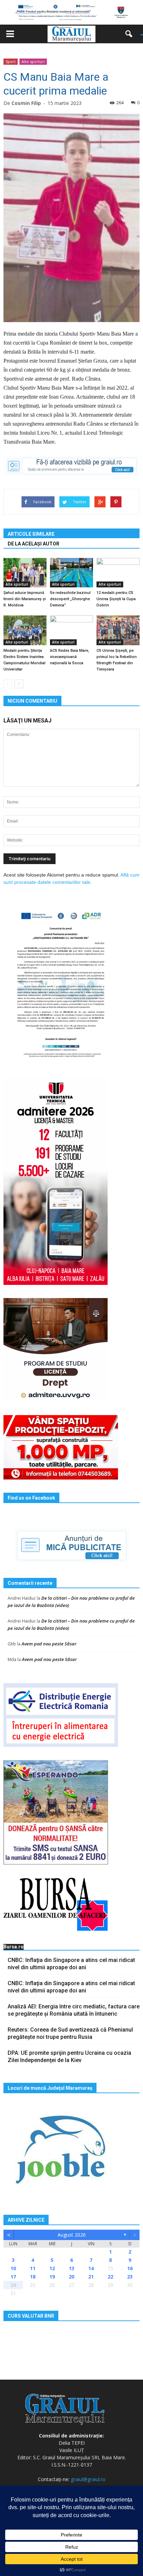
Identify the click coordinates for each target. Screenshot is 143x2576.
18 (33, 2277)
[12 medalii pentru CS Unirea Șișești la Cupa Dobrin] (118, 573)
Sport (11, 61)
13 (71, 2268)
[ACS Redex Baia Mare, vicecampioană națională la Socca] (71, 630)
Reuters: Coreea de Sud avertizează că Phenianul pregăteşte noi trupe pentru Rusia (70, 2033)
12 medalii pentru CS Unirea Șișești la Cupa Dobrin (116, 599)
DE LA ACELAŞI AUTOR (33, 544)
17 (13, 2277)
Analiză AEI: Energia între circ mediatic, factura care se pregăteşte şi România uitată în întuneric (74, 2010)
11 (33, 2268)
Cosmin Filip (26, 103)
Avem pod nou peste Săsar (49, 1644)
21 (91, 2277)
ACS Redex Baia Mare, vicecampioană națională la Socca (70, 657)
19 (52, 2277)
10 (13, 2268)
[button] (131, 34)
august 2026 (72, 2235)
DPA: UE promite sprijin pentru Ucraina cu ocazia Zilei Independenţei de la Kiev (69, 2057)
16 (130, 2268)
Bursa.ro (14, 1947)
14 (91, 2268)
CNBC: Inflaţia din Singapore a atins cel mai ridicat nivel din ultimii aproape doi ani (71, 1964)
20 (71, 2277)
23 (130, 2277)
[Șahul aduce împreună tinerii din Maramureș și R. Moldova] (25, 573)
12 (52, 2268)
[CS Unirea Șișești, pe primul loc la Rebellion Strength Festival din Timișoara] (118, 630)
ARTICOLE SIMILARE (31, 534)
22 (110, 2277)
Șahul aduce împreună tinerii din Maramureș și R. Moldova (25, 599)
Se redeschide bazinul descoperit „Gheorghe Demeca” (70, 599)
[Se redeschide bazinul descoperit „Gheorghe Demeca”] (71, 573)
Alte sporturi (33, 61)
